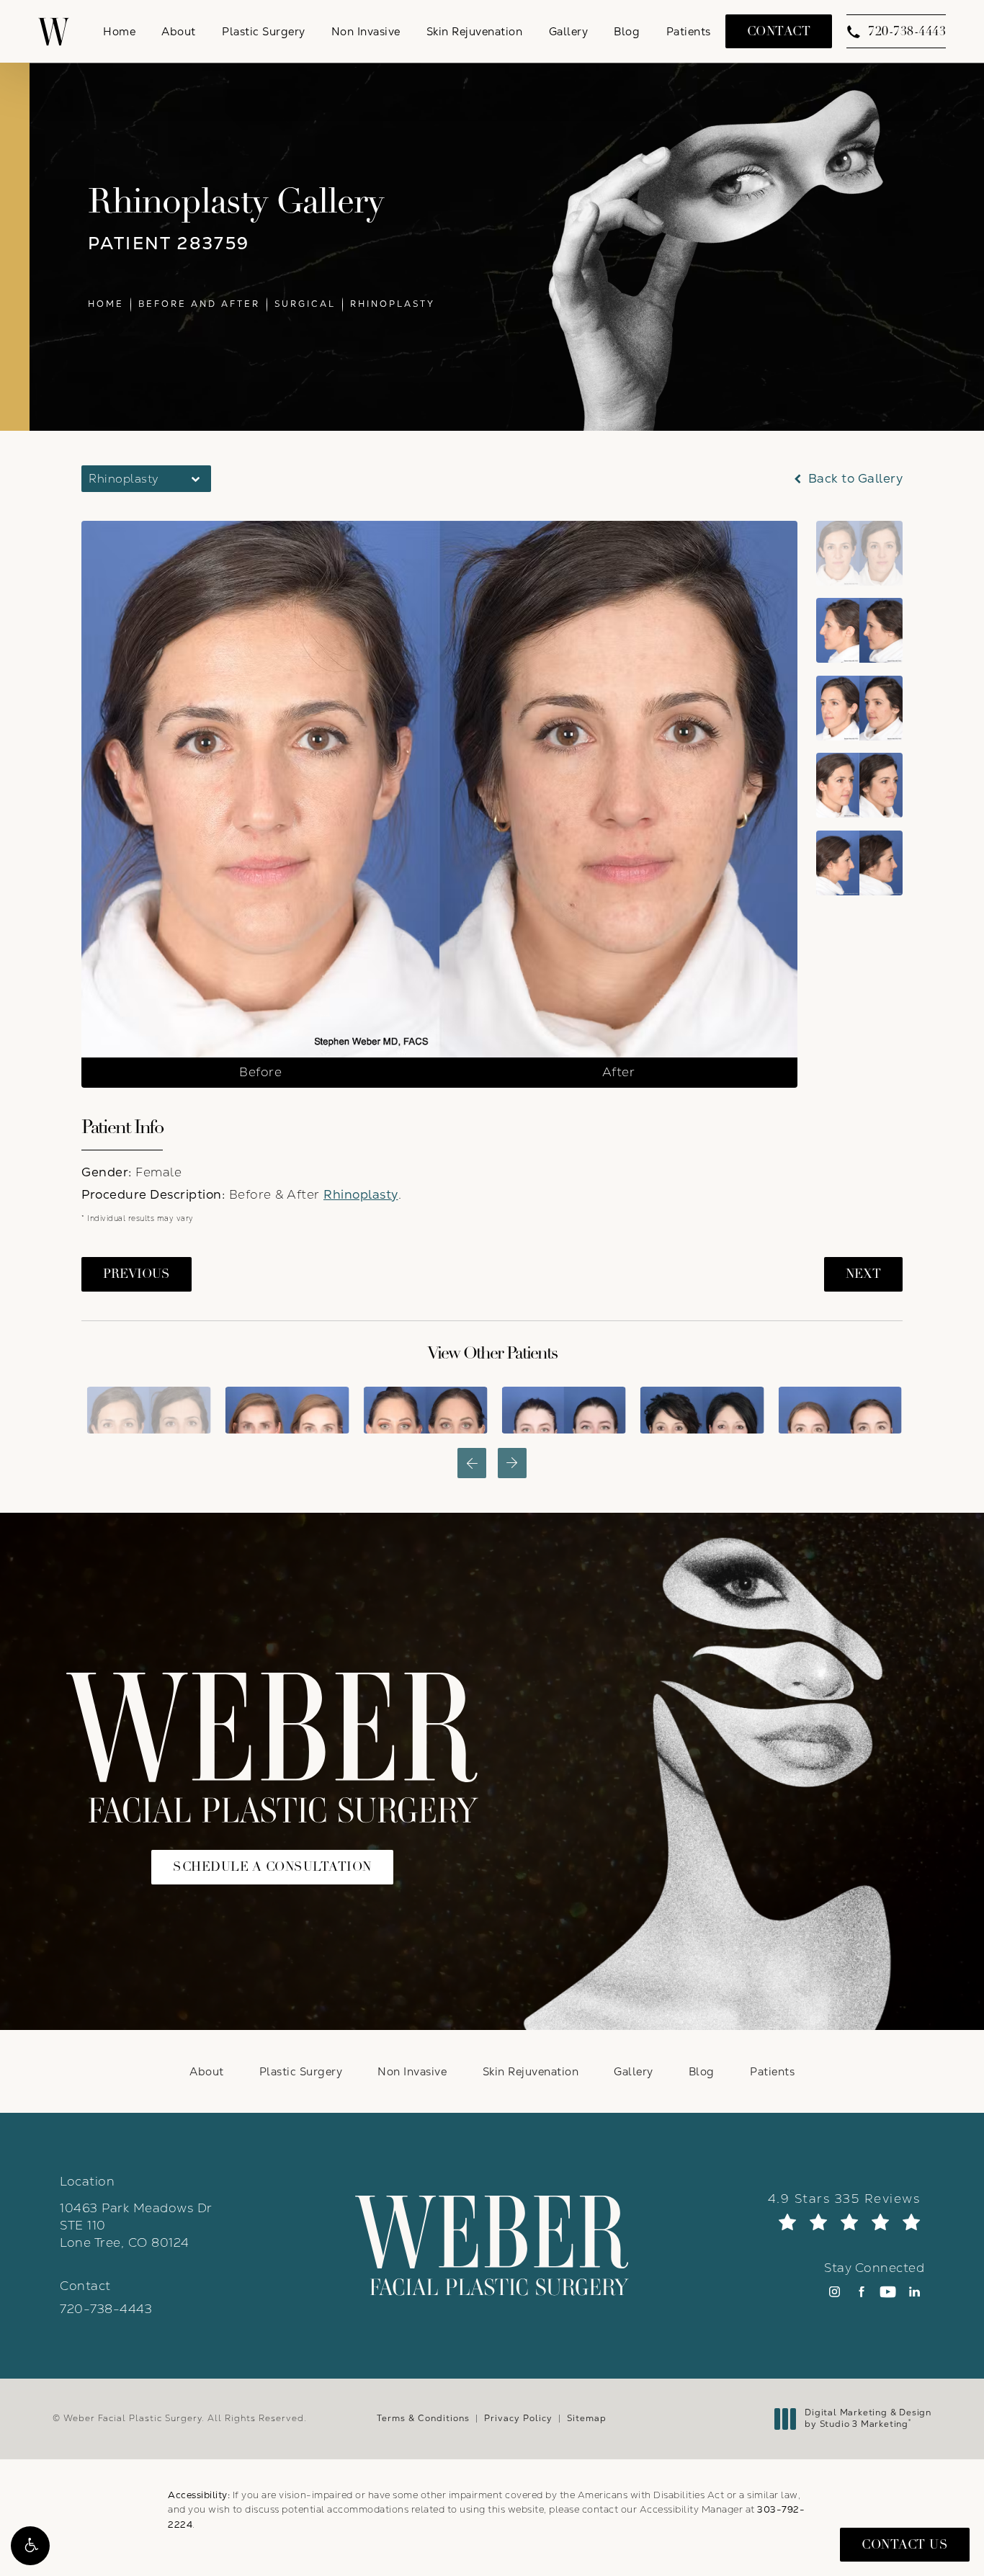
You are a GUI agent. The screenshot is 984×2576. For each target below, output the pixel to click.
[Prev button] (472, 1463)
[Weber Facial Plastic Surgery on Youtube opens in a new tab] (888, 2292)
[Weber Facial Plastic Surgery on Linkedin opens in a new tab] (914, 2292)
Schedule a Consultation (272, 1867)
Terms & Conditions (423, 2418)
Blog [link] (627, 31)
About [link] (179, 31)
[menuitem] (119, 31)
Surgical (305, 304)
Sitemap (587, 2418)
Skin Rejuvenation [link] (475, 31)
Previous (137, 1274)
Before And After (199, 304)
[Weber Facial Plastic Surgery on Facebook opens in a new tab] (861, 2292)
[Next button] (512, 1463)
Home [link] (119, 31)
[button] (30, 2546)
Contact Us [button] (905, 2545)
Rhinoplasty (393, 304)
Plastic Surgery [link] (264, 31)
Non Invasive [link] (366, 31)
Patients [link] (689, 31)
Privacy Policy (518, 2418)
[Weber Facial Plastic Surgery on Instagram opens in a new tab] (835, 2292)
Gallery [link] (569, 31)
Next (863, 1274)
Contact (779, 31)
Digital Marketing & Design (868, 2419)
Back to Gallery (854, 479)
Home (106, 304)
